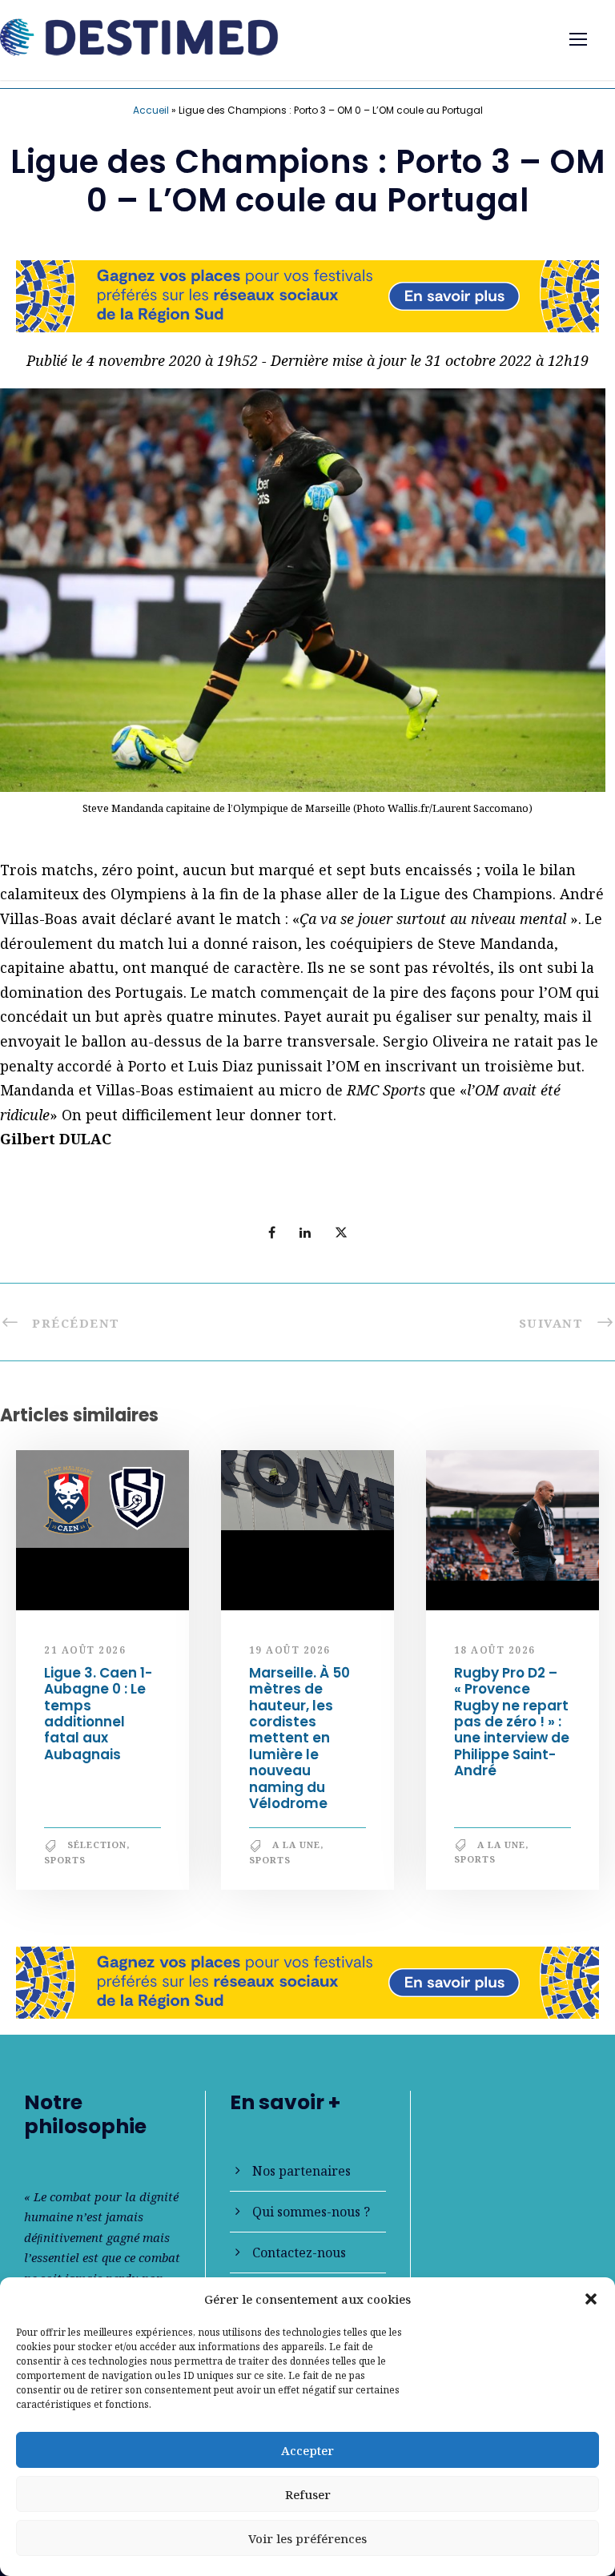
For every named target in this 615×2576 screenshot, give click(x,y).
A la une (296, 1845)
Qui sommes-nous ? (311, 2212)
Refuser (308, 2494)
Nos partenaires (301, 2171)
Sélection (97, 1845)
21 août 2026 (85, 1650)
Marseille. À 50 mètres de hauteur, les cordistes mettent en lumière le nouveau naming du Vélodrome (299, 1738)
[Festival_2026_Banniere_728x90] (307, 294)
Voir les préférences (307, 2538)
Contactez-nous (299, 2252)
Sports (65, 1860)
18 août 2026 (495, 1650)
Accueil (151, 110)
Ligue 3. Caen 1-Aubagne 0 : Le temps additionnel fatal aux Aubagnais (98, 1714)
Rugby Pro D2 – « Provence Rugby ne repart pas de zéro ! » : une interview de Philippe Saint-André (512, 1722)
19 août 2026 (290, 1650)
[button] (591, 2299)
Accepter (307, 2450)
